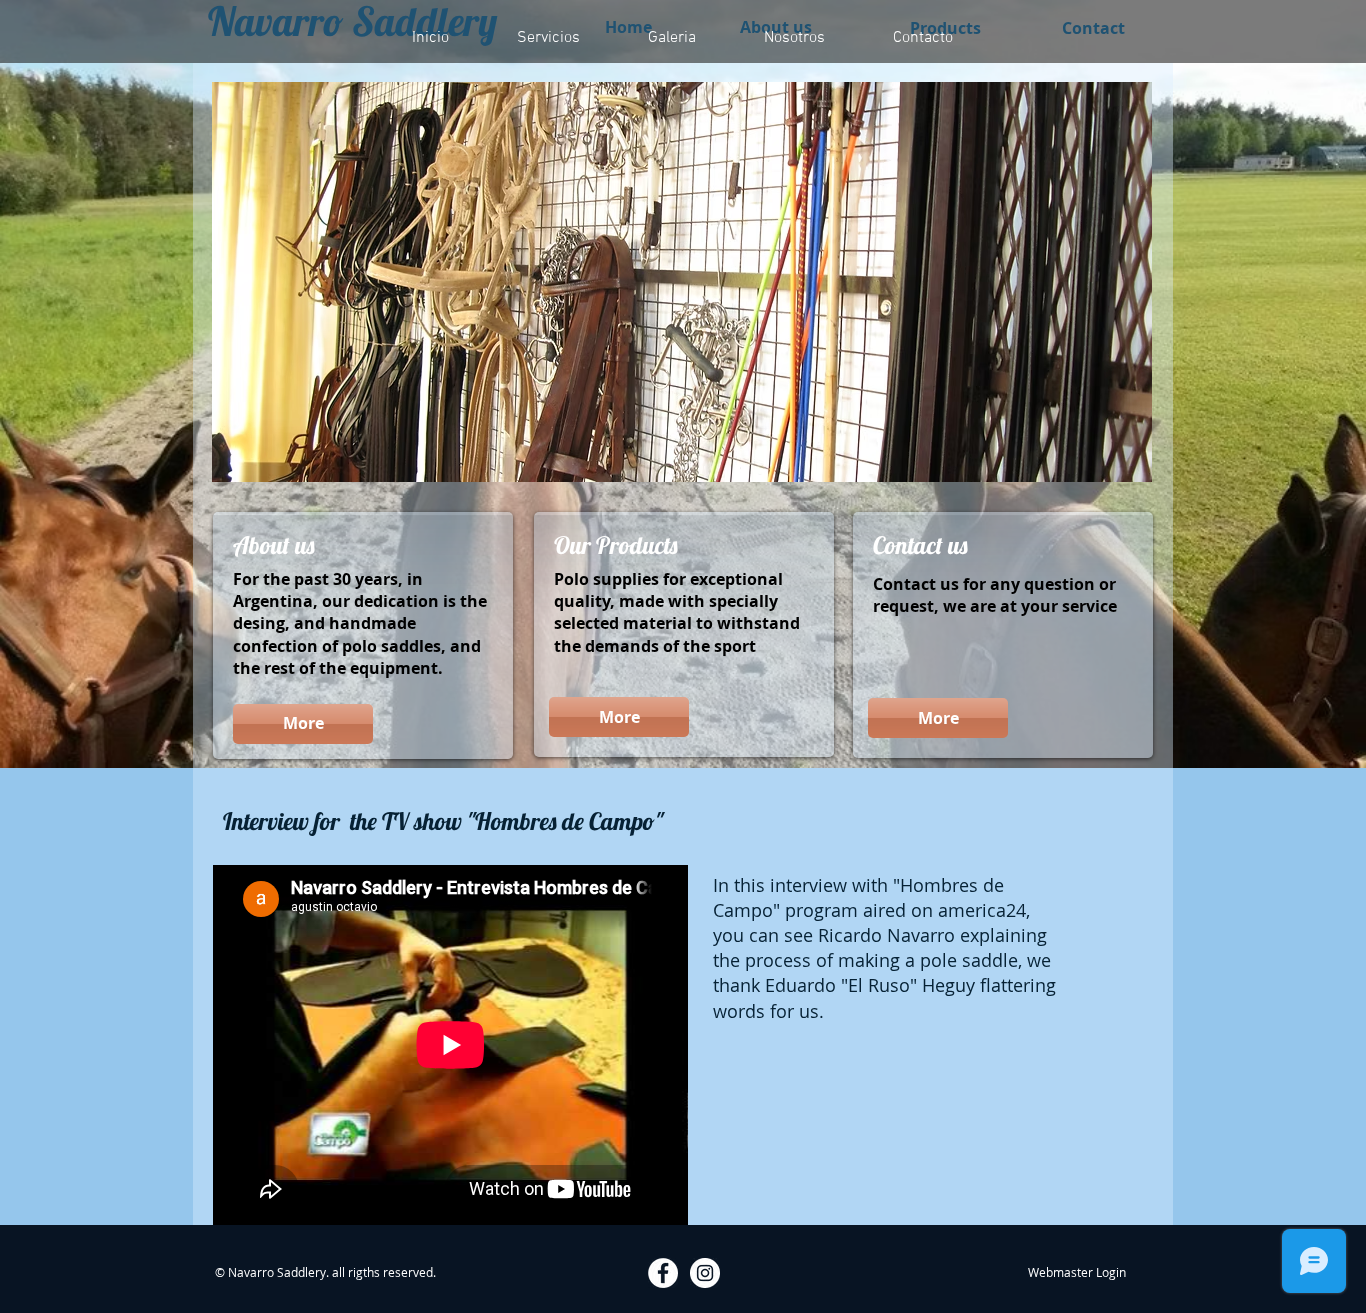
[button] (682, 282)
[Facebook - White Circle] (663, 1273)
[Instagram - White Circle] (705, 1273)
